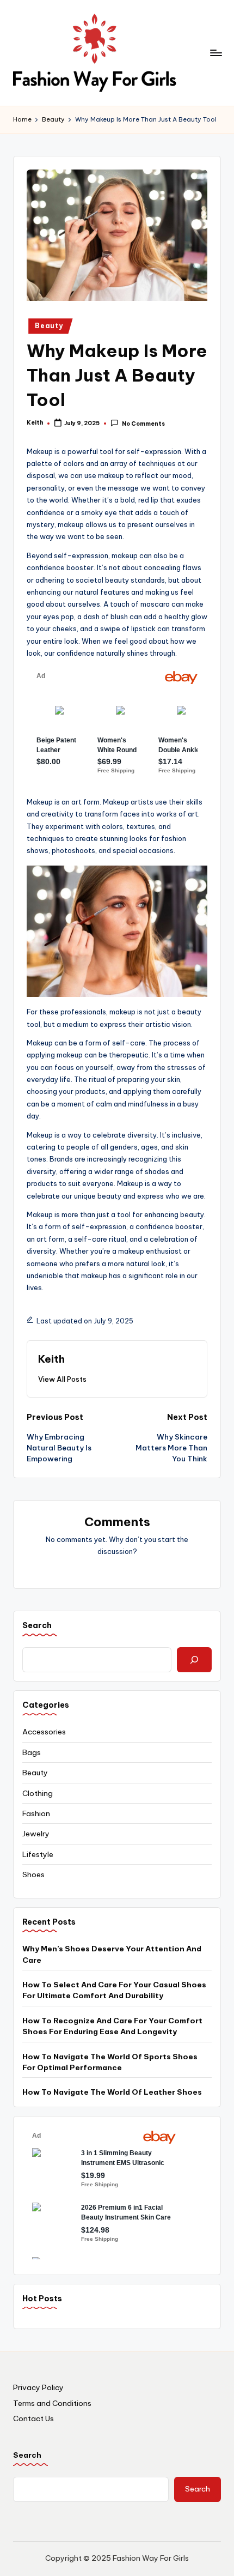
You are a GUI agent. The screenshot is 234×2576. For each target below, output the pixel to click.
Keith (51, 1359)
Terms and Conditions (52, 2403)
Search (27, 2455)
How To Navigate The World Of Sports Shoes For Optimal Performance (110, 2062)
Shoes (33, 1874)
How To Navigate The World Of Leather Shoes (112, 2092)
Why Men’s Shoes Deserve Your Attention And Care (112, 1954)
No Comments (143, 424)
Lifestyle (38, 1854)
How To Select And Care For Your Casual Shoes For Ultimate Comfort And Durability (114, 1990)
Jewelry (36, 1834)
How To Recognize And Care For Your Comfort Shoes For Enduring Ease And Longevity (112, 2026)
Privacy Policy (38, 2387)
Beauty (49, 326)
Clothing (38, 1793)
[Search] (194, 1660)
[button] (62, 1379)
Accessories (44, 1732)
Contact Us (33, 2418)
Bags (32, 1752)
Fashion (36, 1813)
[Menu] (215, 53)
